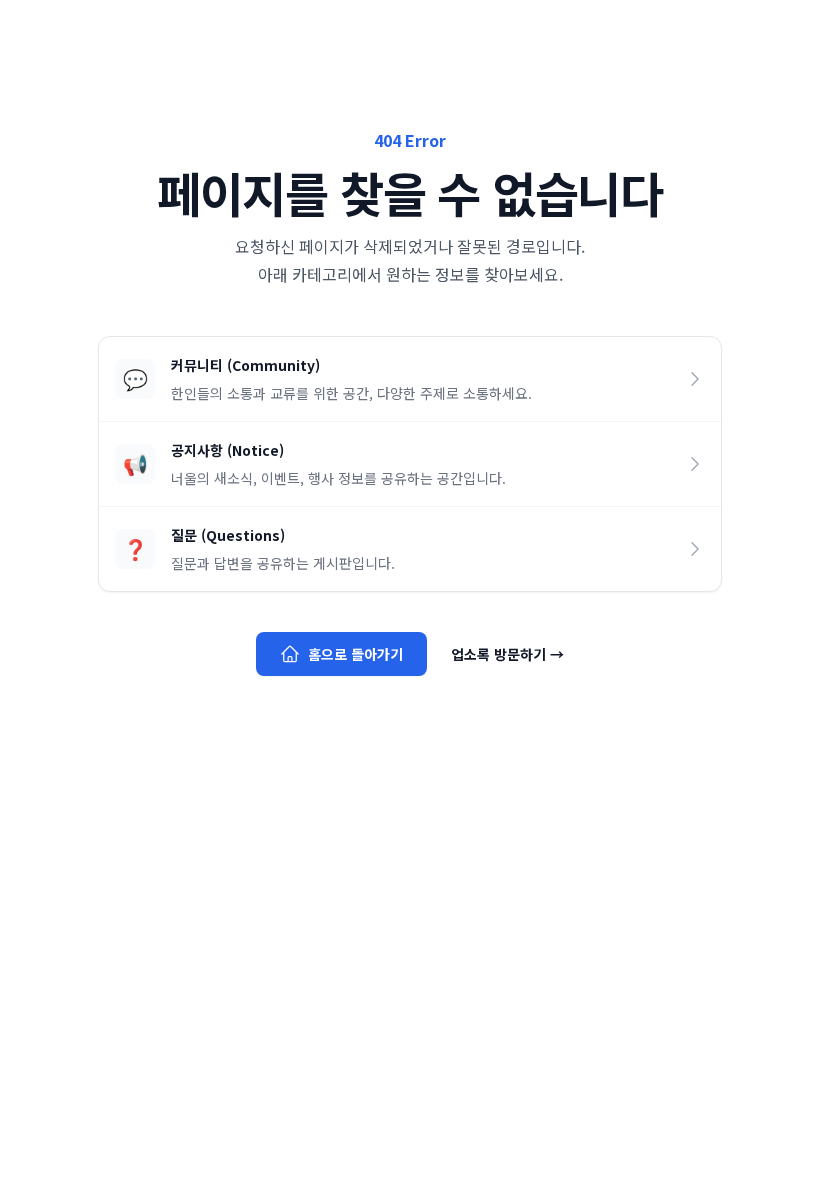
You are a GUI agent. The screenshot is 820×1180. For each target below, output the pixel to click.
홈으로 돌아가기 (355, 654)
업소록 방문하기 (507, 654)
